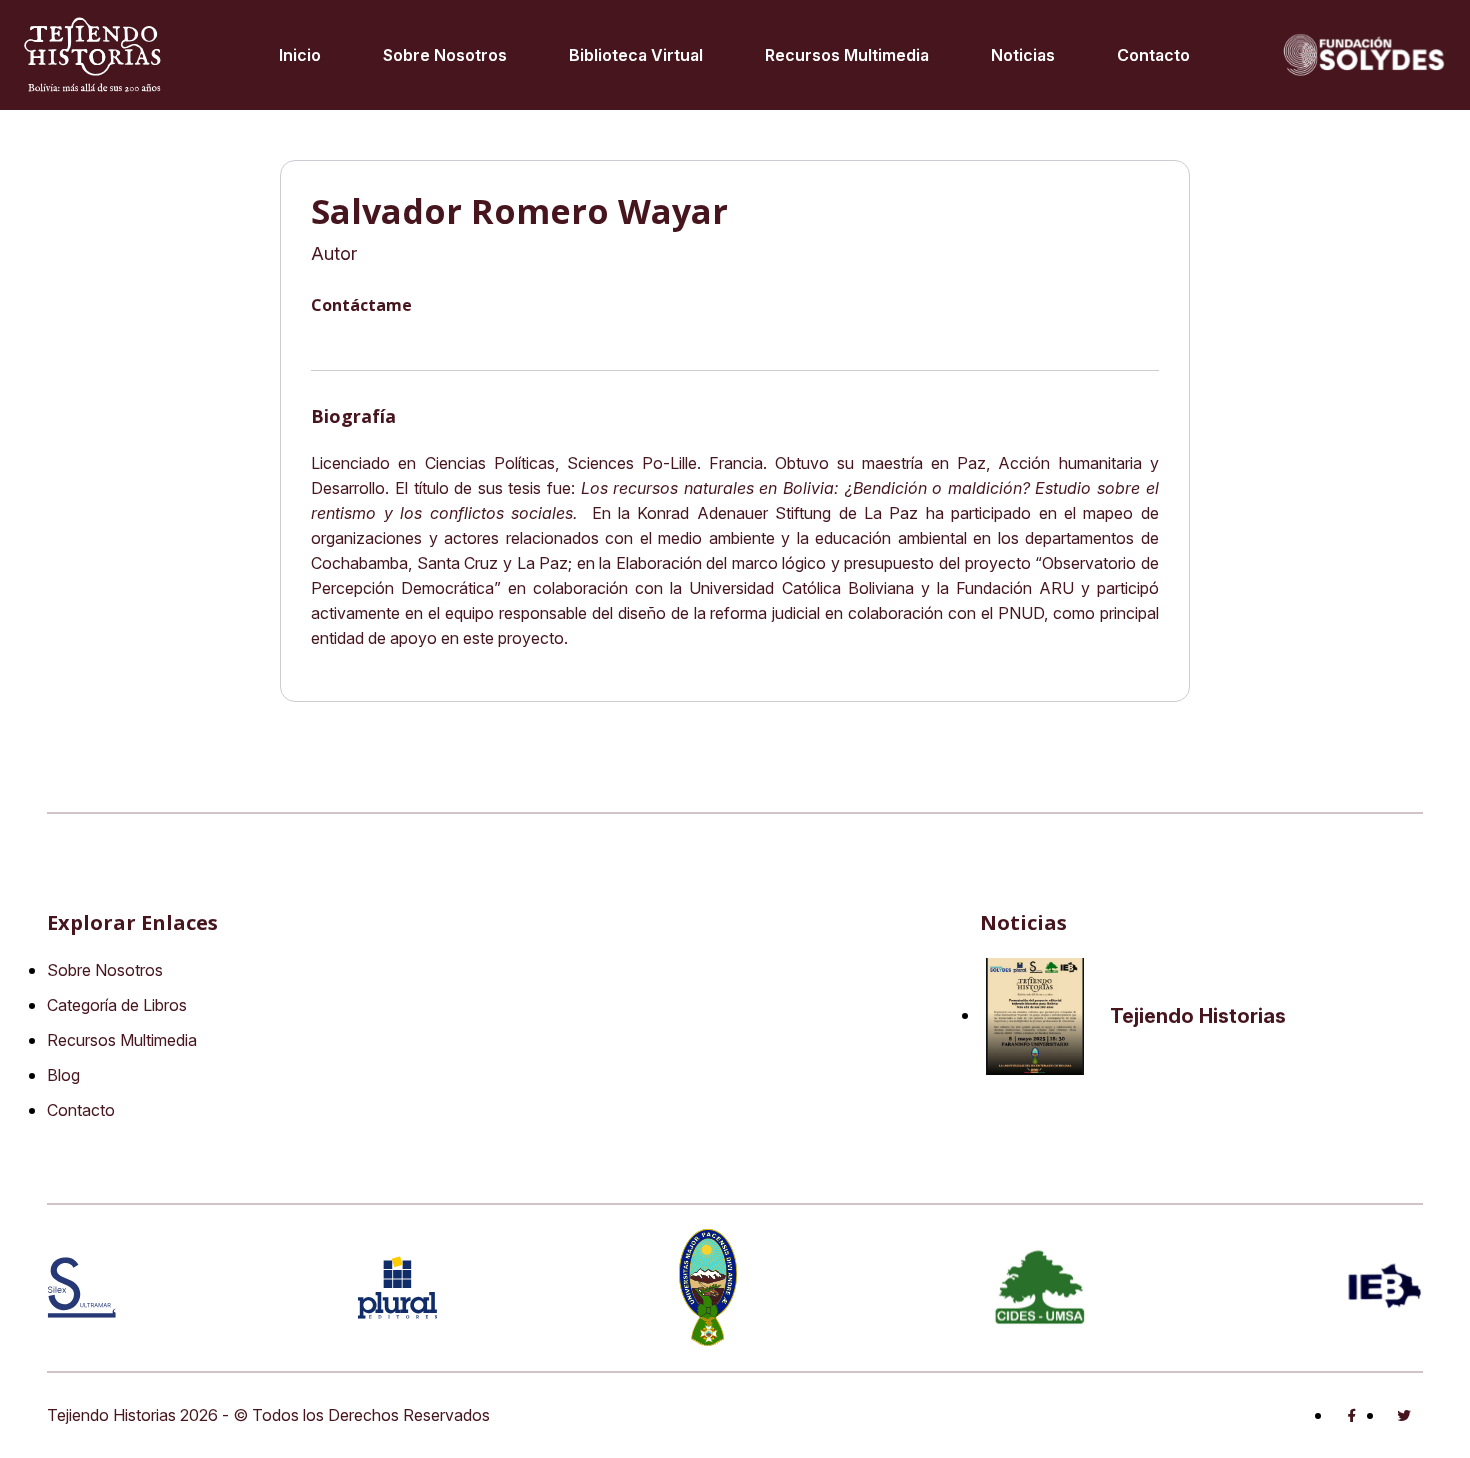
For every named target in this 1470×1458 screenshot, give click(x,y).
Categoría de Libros (117, 1005)
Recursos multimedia (847, 55)
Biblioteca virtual (636, 55)
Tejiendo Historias (1198, 1016)
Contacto (1153, 55)
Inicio (300, 55)
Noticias (1023, 55)
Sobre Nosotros (445, 55)
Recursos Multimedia (122, 1040)
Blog (63, 1075)
